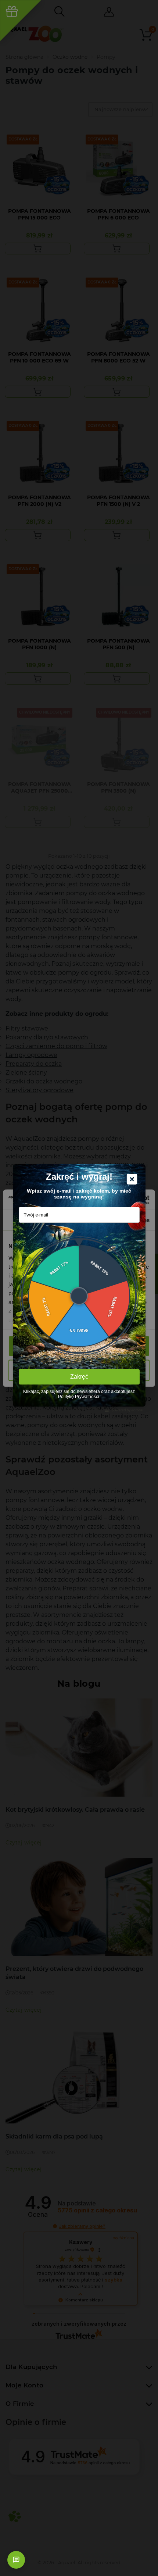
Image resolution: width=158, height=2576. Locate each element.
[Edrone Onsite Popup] (79, 1288)
